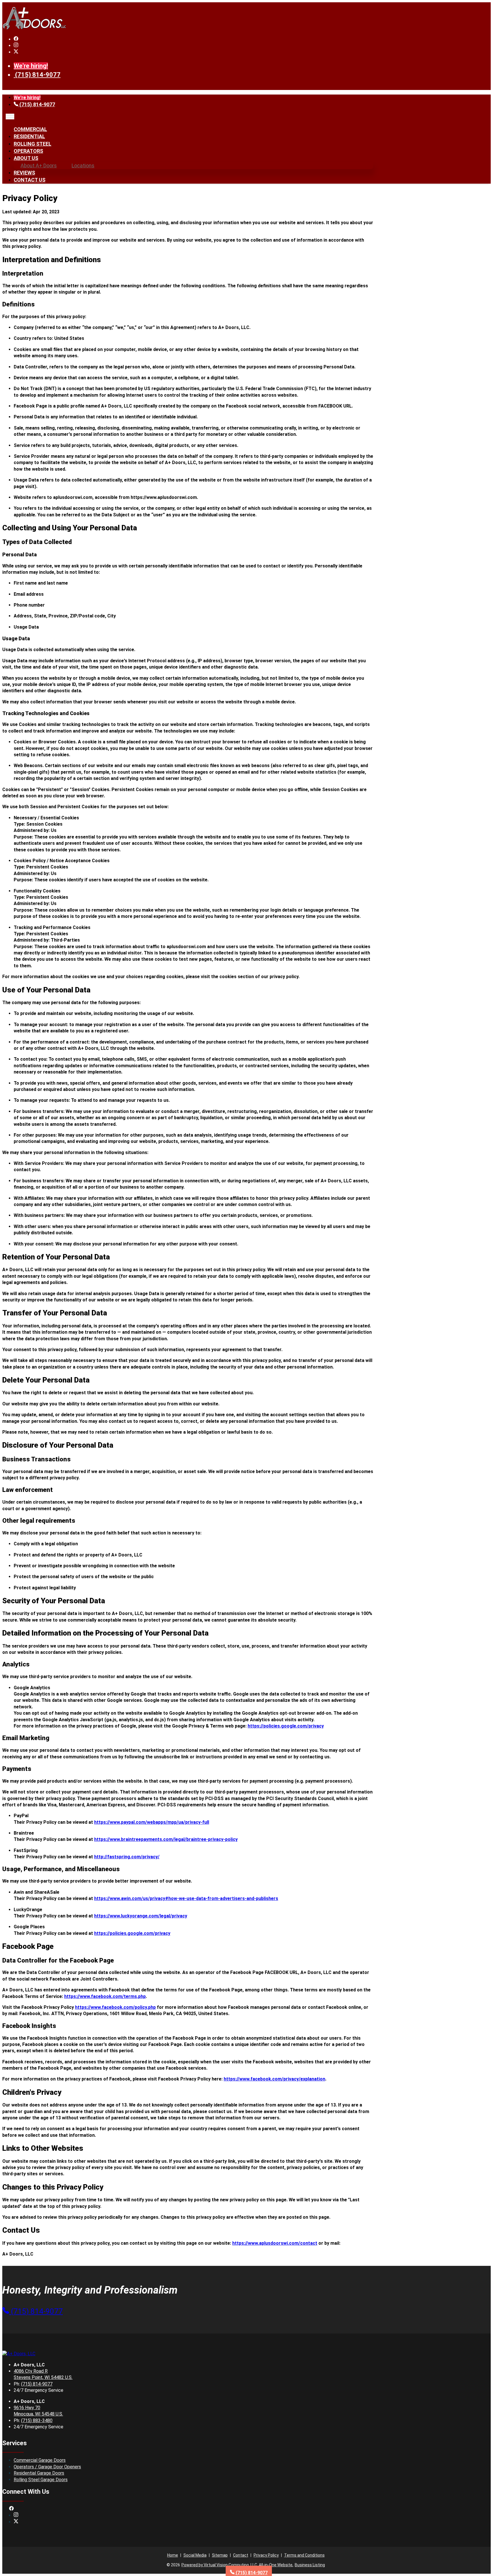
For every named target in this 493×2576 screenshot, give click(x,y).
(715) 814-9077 (38, 75)
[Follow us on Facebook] (16, 39)
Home (173, 2555)
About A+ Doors (39, 165)
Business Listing (310, 2565)
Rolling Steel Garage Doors (41, 2480)
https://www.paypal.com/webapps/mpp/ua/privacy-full (152, 1822)
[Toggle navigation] (10, 117)
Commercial (30, 129)
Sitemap (220, 2555)
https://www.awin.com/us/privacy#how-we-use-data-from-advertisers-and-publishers (186, 1898)
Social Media (195, 2555)
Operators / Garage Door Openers (47, 2467)
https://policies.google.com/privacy (286, 1726)
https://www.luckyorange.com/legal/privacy (141, 1916)
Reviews (24, 173)
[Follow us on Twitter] (16, 52)
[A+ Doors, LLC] (34, 28)
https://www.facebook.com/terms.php (105, 1996)
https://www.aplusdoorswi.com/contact (275, 2243)
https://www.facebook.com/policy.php (115, 2007)
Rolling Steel (33, 144)
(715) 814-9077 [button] (36, 2311)
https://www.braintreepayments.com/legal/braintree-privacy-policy (166, 1839)
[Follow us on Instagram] (16, 46)
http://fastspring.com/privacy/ (127, 1857)
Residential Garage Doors (39, 2473)
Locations (83, 165)
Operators (28, 151)
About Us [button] (26, 158)
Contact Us (30, 180)
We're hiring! (31, 66)
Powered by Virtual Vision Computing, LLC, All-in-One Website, (237, 2565)
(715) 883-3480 (37, 2420)
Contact (241, 2555)
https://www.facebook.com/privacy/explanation (274, 2079)
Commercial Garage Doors (40, 2460)
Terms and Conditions (304, 2555)
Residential (29, 136)
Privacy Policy (266, 2555)
